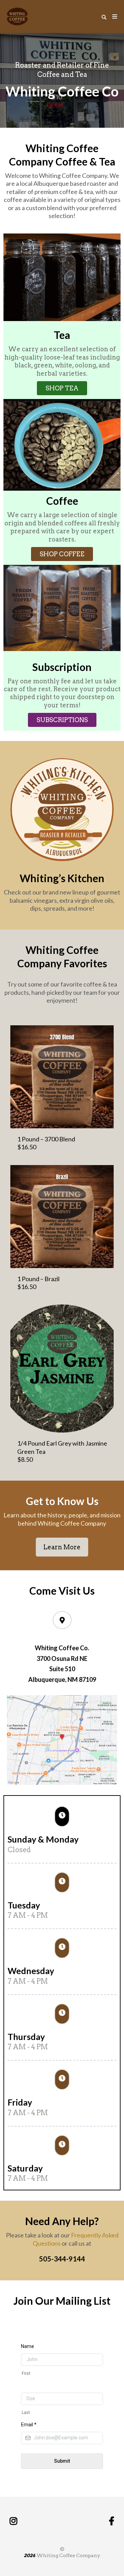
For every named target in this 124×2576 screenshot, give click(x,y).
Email (29, 2425)
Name (28, 2346)
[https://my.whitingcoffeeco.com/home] (17, 16)
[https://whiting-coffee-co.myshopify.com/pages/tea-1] (62, 1368)
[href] (62, 1740)
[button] (114, 17)
